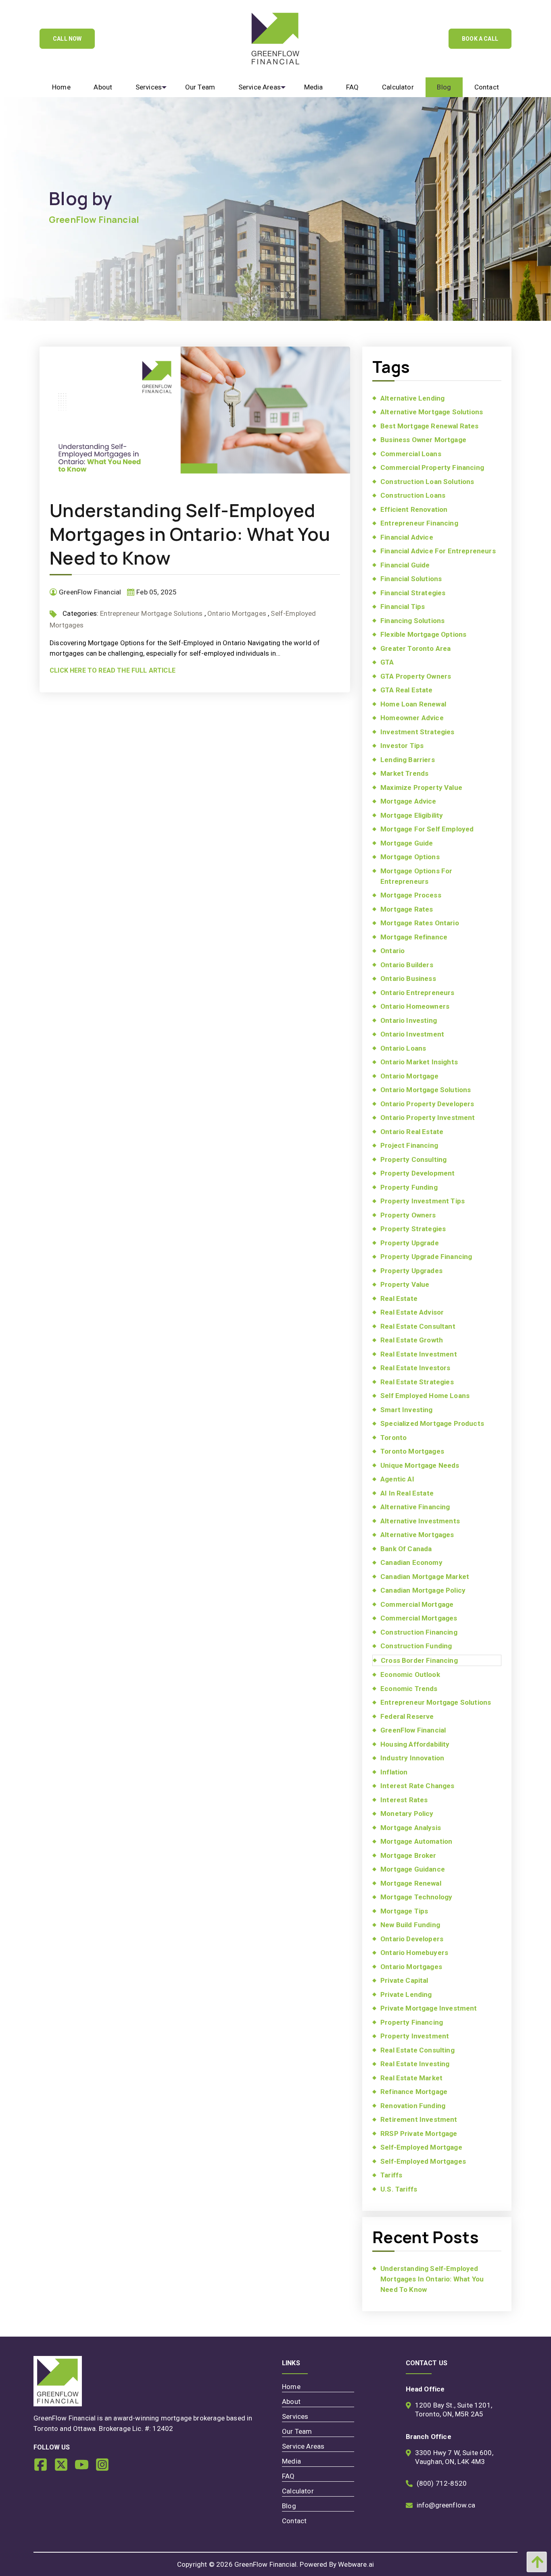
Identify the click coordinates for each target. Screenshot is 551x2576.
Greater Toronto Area (415, 648)
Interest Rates (404, 1800)
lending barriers (408, 760)
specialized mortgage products (432, 1423)
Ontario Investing (409, 1020)
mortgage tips (404, 1911)
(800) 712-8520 (442, 2483)
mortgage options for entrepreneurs (416, 876)
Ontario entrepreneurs (417, 993)
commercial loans (411, 454)
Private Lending (406, 1994)
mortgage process (411, 895)
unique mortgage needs (420, 1465)
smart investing (407, 1410)
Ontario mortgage (409, 1076)
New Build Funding (410, 1925)
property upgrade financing (426, 1257)
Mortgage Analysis (411, 1828)
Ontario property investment (428, 1118)
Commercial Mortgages (419, 1618)
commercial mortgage (417, 1604)
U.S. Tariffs (399, 2189)
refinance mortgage (414, 2092)
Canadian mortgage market (425, 1577)
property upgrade (410, 1243)
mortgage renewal (411, 1883)
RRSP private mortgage (419, 2134)
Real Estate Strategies (417, 1382)
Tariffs (391, 2175)
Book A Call (480, 39)
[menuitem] (61, 87)
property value (405, 1284)
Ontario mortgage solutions (426, 1090)
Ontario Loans (403, 1048)
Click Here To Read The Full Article (113, 670)
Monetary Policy (407, 1814)
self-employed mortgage (421, 2147)
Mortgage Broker (408, 1855)
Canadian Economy (411, 1562)
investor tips (402, 746)
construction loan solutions (427, 482)
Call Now (67, 39)
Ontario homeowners (415, 1006)
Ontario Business (408, 978)
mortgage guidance (413, 1869)
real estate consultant (418, 1326)
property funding (409, 1187)
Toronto (393, 1438)
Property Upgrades (411, 1271)
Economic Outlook (410, 1674)
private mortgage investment (429, 2008)
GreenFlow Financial (413, 1730)
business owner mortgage (423, 440)
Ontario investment (412, 1034)
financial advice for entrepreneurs (438, 551)
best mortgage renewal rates (430, 426)
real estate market (411, 2078)
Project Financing (409, 1145)
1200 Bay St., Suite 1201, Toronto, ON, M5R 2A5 (454, 2410)
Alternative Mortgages (417, 1535)
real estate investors (415, 1368)
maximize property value (421, 787)
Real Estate (399, 1298)
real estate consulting (417, 2050)
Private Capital (404, 1980)
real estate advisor (412, 1312)
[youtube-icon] (85, 2468)
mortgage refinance (414, 937)
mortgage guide (407, 843)
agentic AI (397, 1479)
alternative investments (420, 1521)
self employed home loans (425, 1396)
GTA (387, 662)
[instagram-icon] (105, 2468)
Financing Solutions (412, 621)
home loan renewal (413, 704)
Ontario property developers (427, 1104)
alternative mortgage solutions (432, 412)
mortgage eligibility (412, 815)
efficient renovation (414, 509)
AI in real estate (407, 1493)
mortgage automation (416, 1841)
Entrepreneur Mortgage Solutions (151, 613)
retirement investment (419, 2119)
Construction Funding (416, 1646)
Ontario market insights (419, 1062)
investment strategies (417, 732)
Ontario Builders (407, 965)
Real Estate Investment (419, 1354)
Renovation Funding (413, 2106)
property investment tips (423, 1201)
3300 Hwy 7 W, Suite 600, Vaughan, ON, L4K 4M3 (454, 2457)
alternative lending (412, 398)
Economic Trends (409, 1689)
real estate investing (415, 2064)
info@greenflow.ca (446, 2505)
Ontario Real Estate (412, 1132)
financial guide (405, 565)
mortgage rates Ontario (420, 923)
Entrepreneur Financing (419, 523)
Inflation (394, 1772)
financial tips (403, 607)
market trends (404, 773)
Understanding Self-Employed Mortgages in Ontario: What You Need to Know (190, 534)
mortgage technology (416, 1897)
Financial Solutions (411, 579)
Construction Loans (413, 495)
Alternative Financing (415, 1507)
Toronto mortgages (412, 1451)
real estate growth (412, 1340)
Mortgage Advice (408, 801)
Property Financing (412, 2022)
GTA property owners (416, 676)
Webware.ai (356, 2564)
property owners (408, 1215)
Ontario (392, 951)
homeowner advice (412, 718)
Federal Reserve (407, 1716)
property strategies (413, 1229)
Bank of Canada (406, 1549)
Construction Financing (419, 1632)
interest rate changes (417, 1786)
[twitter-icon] (64, 2468)
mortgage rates (407, 909)
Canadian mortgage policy (423, 1590)
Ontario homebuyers (414, 1953)
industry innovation (412, 1758)
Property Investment (415, 2036)
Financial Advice (407, 537)
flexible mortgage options (423, 634)
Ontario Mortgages (237, 613)
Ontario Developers (412, 1939)
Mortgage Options (410, 857)
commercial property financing (432, 467)
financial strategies (413, 593)
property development (417, 1173)
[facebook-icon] (44, 2468)
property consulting (413, 1159)
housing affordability (415, 1744)
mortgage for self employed (427, 829)
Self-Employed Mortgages (423, 2161)
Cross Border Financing (419, 1660)
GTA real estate (407, 690)
